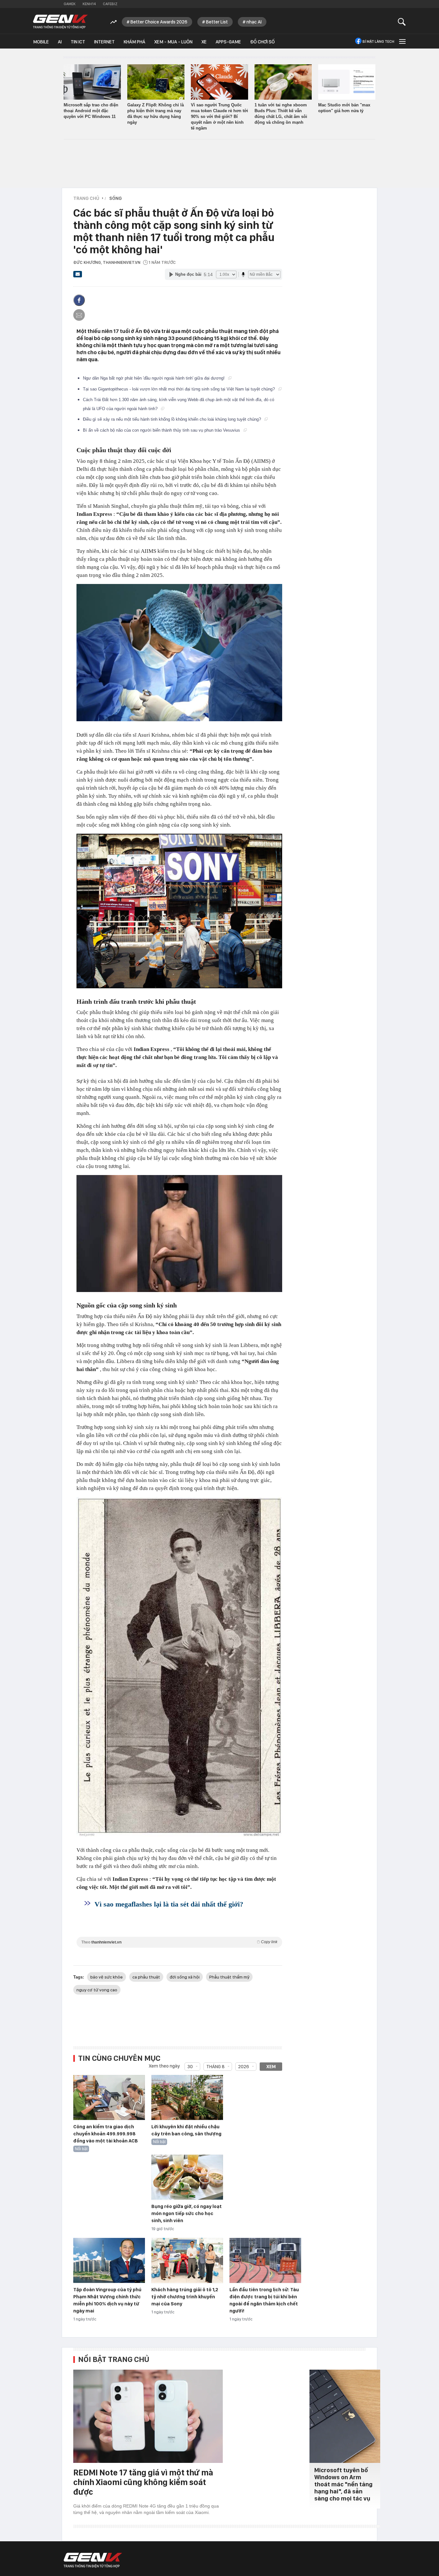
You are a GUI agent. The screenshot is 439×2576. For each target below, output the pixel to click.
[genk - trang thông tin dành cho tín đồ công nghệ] (93, 2560)
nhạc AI (254, 22)
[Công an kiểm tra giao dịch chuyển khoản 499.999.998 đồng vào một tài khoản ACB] (109, 2098)
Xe (204, 42)
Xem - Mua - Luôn (173, 42)
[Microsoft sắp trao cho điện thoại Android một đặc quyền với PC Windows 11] (92, 82)
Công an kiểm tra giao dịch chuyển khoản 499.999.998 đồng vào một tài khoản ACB (106, 2134)
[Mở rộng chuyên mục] (402, 41)
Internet (104, 42)
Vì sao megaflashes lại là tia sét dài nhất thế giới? (169, 1904)
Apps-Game (228, 42)
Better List (217, 22)
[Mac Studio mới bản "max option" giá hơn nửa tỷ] (347, 82)
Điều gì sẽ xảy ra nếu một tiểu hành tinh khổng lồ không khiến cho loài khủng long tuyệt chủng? (173, 419)
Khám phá (134, 42)
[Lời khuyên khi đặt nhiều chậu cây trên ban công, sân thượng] (187, 2098)
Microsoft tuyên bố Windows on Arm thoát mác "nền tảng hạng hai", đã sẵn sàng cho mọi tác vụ (343, 2484)
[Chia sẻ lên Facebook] (79, 300)
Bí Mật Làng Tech (378, 41)
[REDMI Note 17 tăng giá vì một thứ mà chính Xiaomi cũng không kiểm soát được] (148, 2416)
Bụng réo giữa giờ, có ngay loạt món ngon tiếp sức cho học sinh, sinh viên (187, 2213)
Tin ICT (78, 42)
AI (60, 42)
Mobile (41, 42)
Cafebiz (110, 4)
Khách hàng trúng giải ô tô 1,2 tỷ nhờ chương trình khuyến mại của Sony (185, 2297)
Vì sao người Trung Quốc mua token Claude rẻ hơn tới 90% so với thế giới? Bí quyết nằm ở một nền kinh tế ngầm (219, 117)
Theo (179, 1942)
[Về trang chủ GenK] (60, 22)
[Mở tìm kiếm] (402, 22)
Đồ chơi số (262, 42)
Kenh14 (89, 4)
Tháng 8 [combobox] (215, 2067)
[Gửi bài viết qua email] (78, 276)
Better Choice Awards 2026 (159, 22)
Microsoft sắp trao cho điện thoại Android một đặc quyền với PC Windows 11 (91, 111)
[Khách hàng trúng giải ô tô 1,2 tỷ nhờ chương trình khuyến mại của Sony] (187, 2261)
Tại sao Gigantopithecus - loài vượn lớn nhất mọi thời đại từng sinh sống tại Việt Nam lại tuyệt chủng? (179, 389)
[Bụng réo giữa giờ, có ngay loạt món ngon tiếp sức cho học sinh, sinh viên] (187, 2177)
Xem (271, 2067)
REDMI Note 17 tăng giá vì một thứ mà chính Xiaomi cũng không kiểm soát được (143, 2482)
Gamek (70, 4)
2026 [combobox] (244, 2067)
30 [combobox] (190, 2067)
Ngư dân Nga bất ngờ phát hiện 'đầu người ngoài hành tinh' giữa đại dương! (154, 378)
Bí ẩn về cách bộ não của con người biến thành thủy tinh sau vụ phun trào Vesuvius (162, 430)
